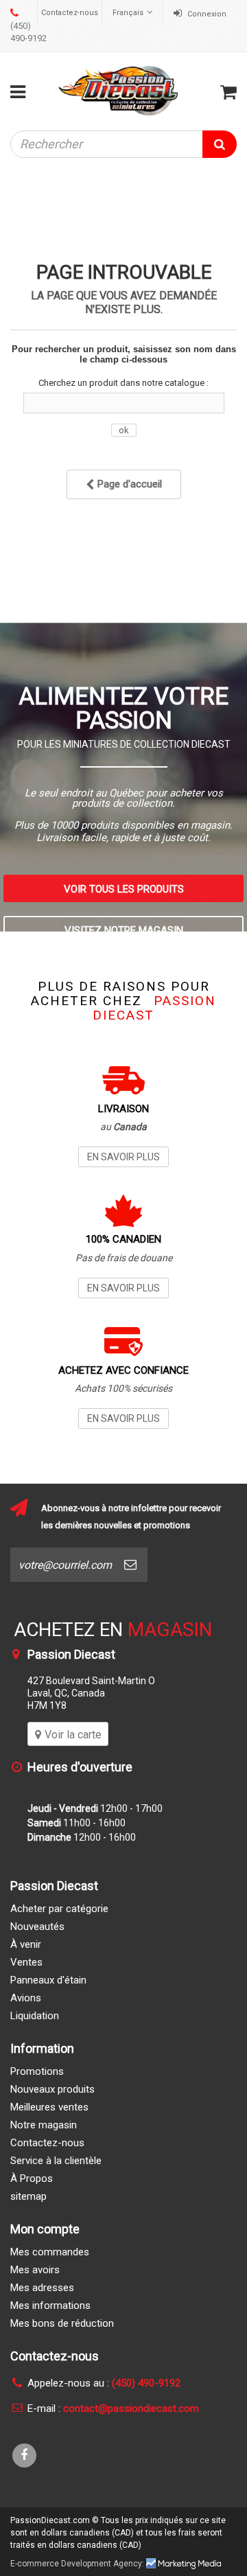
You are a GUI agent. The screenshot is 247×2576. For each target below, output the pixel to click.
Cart (228, 92)
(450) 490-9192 (28, 32)
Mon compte (45, 2229)
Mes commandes (50, 2252)
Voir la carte (73, 1735)
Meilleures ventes (49, 2107)
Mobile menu (21, 92)
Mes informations (50, 2305)
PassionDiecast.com (50, 2520)
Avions (26, 1998)
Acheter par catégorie (59, 1909)
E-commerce (35, 2564)
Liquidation (35, 2016)
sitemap (28, 2196)
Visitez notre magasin (124, 930)
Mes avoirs (35, 2270)
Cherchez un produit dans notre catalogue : (123, 383)
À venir (26, 1944)
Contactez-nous (70, 13)
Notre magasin (44, 2125)
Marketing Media (184, 2564)
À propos (32, 2178)
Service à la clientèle (56, 2161)
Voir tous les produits (124, 889)
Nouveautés (37, 1927)
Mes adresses (42, 2288)
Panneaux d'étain (48, 1980)
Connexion (206, 14)
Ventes (26, 1962)
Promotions (37, 2071)
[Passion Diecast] (119, 90)
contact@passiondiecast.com (131, 2408)
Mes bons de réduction (62, 2323)
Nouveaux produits (52, 2089)
